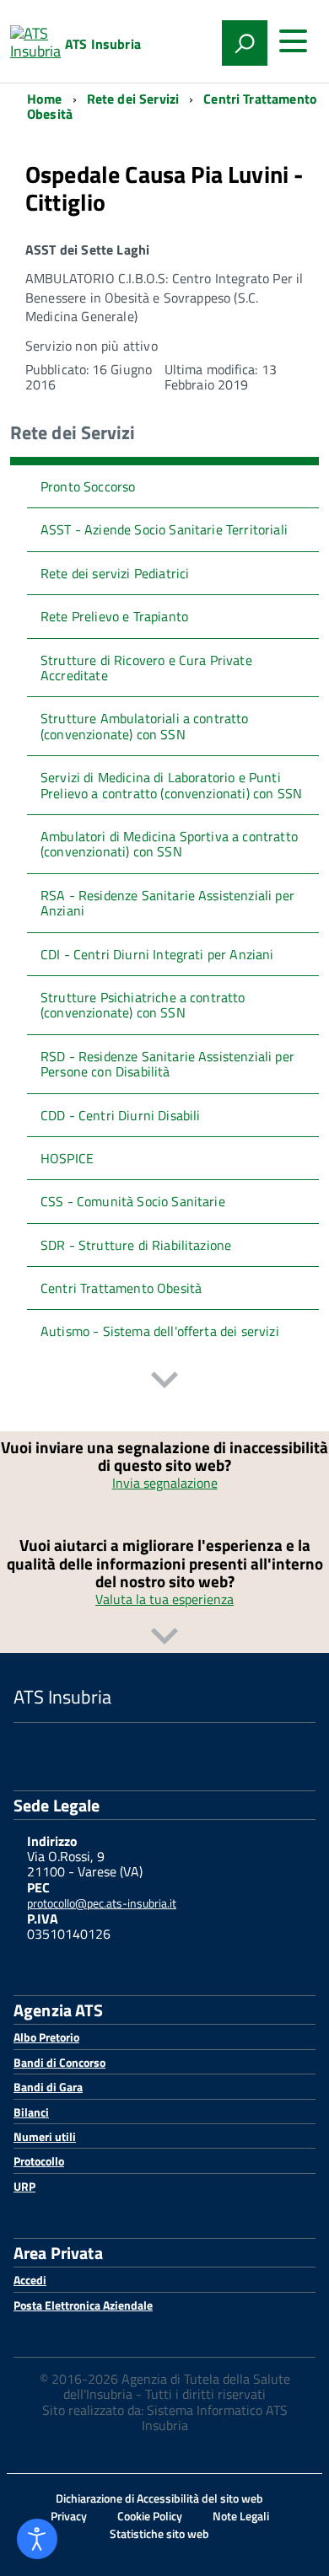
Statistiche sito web (159, 2533)
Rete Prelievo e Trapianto (114, 616)
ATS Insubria (103, 44)
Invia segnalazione (165, 1483)
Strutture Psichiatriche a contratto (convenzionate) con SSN (143, 1005)
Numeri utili (45, 2136)
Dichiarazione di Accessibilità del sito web (159, 2498)
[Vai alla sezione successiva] (164, 1382)
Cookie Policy (150, 2516)
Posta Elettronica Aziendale (83, 2305)
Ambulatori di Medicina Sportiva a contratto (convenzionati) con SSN (169, 844)
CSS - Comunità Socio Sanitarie (133, 1201)
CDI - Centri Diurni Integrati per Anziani (157, 954)
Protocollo (39, 2161)
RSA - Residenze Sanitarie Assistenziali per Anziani (167, 903)
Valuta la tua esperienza (164, 1599)
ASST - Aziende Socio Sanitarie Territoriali (164, 529)
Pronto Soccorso (88, 486)
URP (24, 2186)
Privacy (69, 2516)
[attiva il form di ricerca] (245, 43)
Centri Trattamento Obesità (121, 1288)
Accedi (30, 2280)
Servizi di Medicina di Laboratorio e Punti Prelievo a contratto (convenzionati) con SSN (171, 785)
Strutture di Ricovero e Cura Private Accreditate (146, 668)
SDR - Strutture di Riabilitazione (136, 1245)
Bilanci (31, 2112)
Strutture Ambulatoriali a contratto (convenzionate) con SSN (145, 726)
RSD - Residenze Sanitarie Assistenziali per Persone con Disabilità (167, 1064)
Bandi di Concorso (59, 2062)
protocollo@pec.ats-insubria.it (102, 1903)
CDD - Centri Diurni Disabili (120, 1115)
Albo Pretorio (46, 2037)
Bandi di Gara (48, 2087)
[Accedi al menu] (293, 41)
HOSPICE (67, 1158)
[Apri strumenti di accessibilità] (37, 2539)
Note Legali (241, 2516)
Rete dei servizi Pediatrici (115, 573)
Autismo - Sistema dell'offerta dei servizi (160, 1331)
